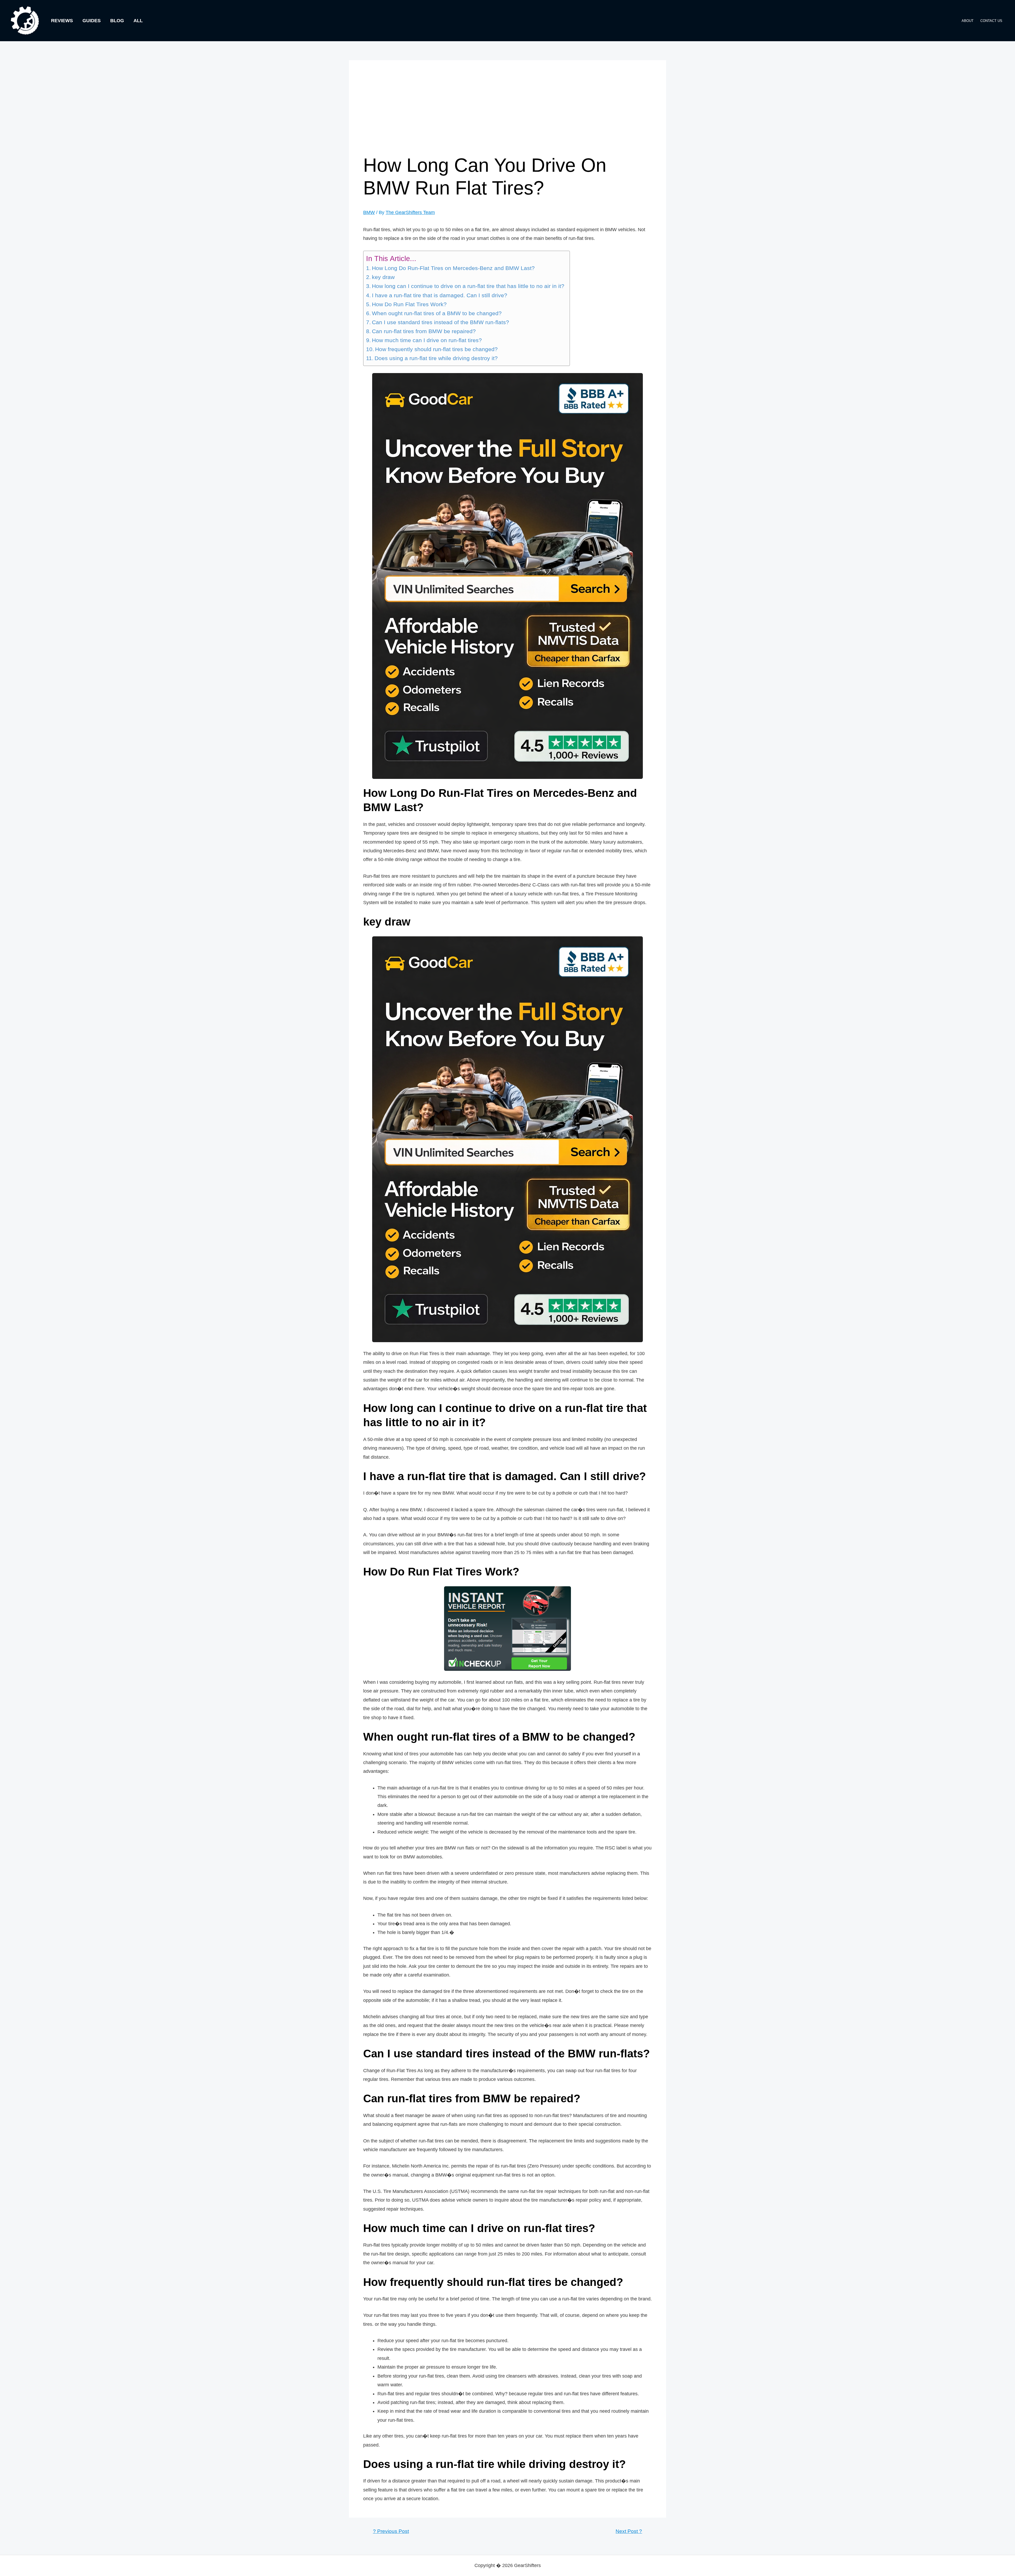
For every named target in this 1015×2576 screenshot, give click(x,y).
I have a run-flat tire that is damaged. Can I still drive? (440, 295)
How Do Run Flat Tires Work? (409, 304)
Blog (117, 21)
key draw (383, 277)
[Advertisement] (508, 114)
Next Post (629, 2531)
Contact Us (991, 21)
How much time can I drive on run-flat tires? (427, 340)
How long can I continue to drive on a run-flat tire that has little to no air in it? (468, 286)
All (138, 21)
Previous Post (391, 2531)
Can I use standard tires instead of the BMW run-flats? (440, 322)
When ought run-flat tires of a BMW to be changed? (437, 313)
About (968, 21)
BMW (369, 212)
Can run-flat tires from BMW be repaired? (424, 331)
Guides (92, 21)
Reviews (62, 21)
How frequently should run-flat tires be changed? (436, 349)
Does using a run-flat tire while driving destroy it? (436, 358)
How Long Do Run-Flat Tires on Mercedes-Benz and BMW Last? (453, 268)
